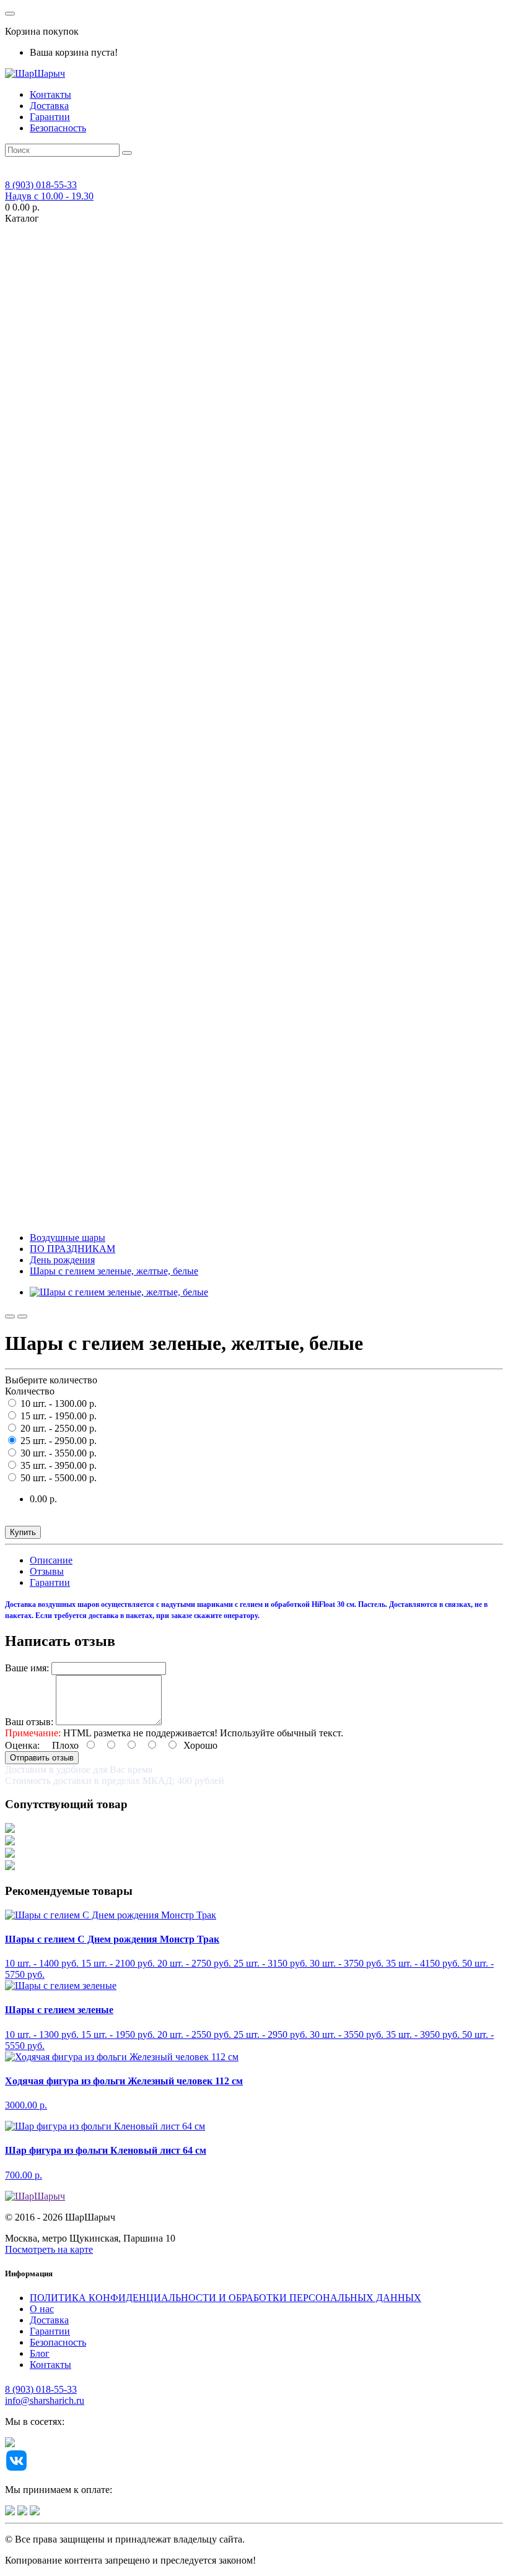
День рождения (62, 1260)
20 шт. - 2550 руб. (194, 2034)
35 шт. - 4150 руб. (423, 1963)
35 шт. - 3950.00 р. (57, 1465)
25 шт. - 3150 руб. (270, 1963)
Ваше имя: (27, 1668)
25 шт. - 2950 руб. (270, 2034)
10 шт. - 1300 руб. (42, 2034)
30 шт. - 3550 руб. (347, 2034)
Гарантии (50, 117)
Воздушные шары (68, 1238)
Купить (23, 1532)
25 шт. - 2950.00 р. (57, 1441)
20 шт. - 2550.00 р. (57, 1428)
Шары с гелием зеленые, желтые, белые (114, 1271)
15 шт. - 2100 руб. (118, 1963)
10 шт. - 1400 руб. (42, 1963)
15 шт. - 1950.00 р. (57, 1416)
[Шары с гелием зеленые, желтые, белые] (119, 1292)
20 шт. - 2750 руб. (194, 1963)
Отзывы (47, 1571)
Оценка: (22, 1745)
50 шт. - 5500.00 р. (57, 1478)
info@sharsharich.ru (45, 2400)
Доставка (49, 106)
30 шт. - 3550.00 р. (57, 1453)
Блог (40, 2353)
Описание (51, 1560)
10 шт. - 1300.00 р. (57, 1403)
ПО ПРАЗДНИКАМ (72, 1249)
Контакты (50, 94)
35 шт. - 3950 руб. (423, 2034)
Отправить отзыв (42, 1758)
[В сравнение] (22, 1316)
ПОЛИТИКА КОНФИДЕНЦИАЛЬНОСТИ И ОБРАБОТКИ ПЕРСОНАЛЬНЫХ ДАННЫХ (226, 2298)
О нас (42, 2309)
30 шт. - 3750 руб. (347, 1963)
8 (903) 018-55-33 (41, 2389)
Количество (30, 1391)
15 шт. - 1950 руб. (118, 2034)
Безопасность (58, 128)
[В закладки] (10, 1316)
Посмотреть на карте (49, 2249)
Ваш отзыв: (29, 1722)
